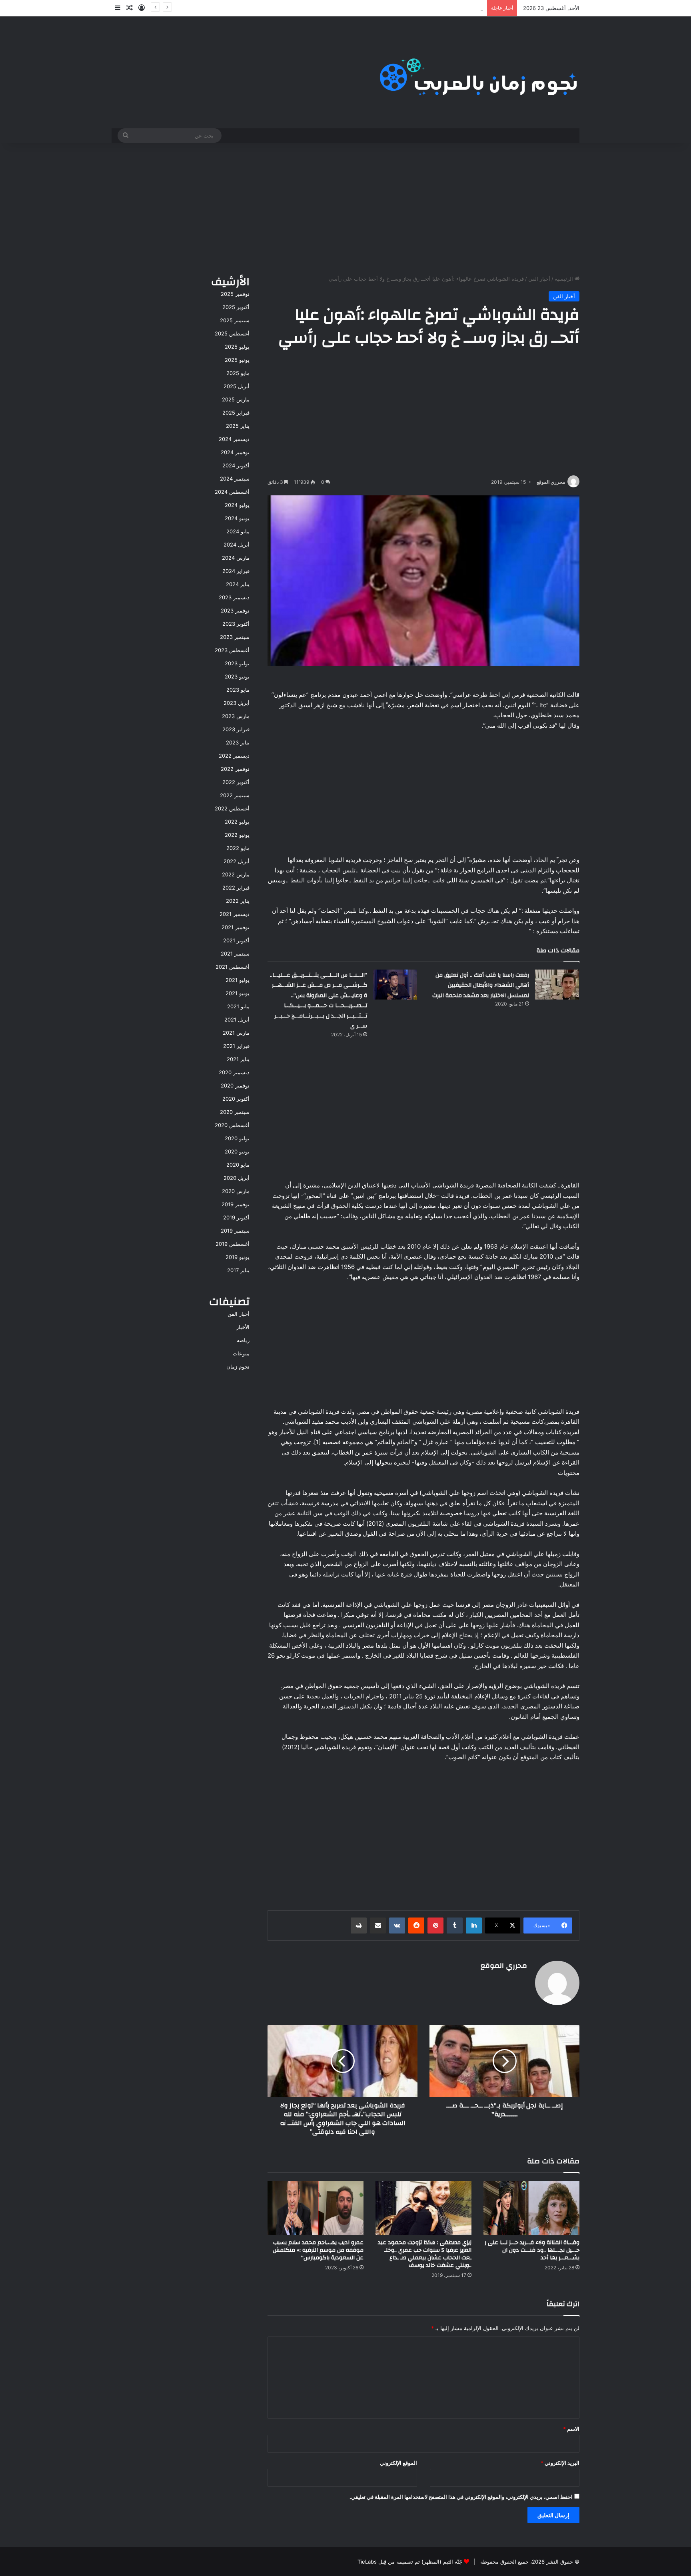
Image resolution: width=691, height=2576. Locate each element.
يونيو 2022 (237, 835)
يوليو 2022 (237, 822)
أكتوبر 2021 (236, 940)
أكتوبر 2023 (236, 624)
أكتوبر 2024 (236, 465)
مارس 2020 (236, 1191)
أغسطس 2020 (232, 1125)
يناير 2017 (238, 1270)
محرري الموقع (551, 482)
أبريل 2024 (237, 545)
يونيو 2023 (237, 676)
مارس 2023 (236, 716)
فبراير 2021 (236, 1046)
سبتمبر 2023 (235, 637)
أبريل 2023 (237, 703)
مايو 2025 (238, 373)
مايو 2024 (238, 531)
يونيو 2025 (237, 360)
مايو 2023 (238, 690)
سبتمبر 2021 (235, 954)
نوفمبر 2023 (235, 611)
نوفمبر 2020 (235, 1085)
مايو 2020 (238, 1165)
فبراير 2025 (236, 413)
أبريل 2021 (237, 1020)
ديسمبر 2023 (234, 597)
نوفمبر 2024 (235, 452)
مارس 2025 (236, 399)
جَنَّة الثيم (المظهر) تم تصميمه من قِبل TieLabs (410, 2562)
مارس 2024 (236, 558)
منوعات (241, 1353)
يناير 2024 (238, 584)
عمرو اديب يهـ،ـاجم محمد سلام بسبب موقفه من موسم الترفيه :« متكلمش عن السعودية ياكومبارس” (318, 2250)
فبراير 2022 (236, 888)
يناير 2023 (238, 742)
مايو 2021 (238, 1006)
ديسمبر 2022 (234, 756)
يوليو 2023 (237, 663)
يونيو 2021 (238, 993)
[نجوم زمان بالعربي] (479, 72)
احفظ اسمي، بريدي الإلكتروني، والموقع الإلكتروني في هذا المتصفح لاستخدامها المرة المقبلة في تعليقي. (461, 2497)
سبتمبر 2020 (235, 1112)
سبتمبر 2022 (235, 795)
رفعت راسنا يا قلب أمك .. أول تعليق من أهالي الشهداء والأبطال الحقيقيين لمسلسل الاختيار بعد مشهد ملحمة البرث (481, 985)
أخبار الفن (539, 279)
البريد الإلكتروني (560, 2463)
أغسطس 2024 (232, 492)
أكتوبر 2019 (236, 1217)
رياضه (243, 1340)
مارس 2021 (236, 1033)
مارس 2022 (236, 874)
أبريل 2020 (237, 1178)
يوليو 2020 (237, 1138)
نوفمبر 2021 (236, 927)
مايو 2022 (238, 848)
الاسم (571, 2429)
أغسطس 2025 (232, 333)
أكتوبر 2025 (236, 307)
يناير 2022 (238, 901)
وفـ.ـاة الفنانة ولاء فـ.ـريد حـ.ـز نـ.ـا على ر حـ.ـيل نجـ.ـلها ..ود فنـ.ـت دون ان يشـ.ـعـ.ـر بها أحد (532, 2250)
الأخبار (243, 1327)
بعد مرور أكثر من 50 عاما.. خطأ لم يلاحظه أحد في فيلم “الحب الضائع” (406, 8)
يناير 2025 (238, 426)
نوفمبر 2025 (235, 294)
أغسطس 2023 (232, 650)
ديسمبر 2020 (234, 1072)
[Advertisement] (345, 207)
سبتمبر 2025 (235, 320)
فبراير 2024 (236, 571)
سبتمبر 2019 (235, 1231)
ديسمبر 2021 (235, 914)
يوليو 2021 (238, 980)
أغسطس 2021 (233, 967)
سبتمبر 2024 (235, 479)
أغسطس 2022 (232, 808)
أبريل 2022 (237, 861)
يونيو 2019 (238, 1257)
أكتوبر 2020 (236, 1099)
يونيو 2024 (237, 518)
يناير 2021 (238, 1059)
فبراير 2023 (236, 729)
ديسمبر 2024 (234, 439)
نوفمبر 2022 (235, 769)
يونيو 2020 (237, 1151)
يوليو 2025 (237, 347)
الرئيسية (565, 279)
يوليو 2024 (237, 505)
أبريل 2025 (237, 386)
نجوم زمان (238, 1367)
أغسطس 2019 (233, 1244)
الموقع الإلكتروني (398, 2463)
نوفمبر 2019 (236, 1204)
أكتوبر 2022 (236, 782)
